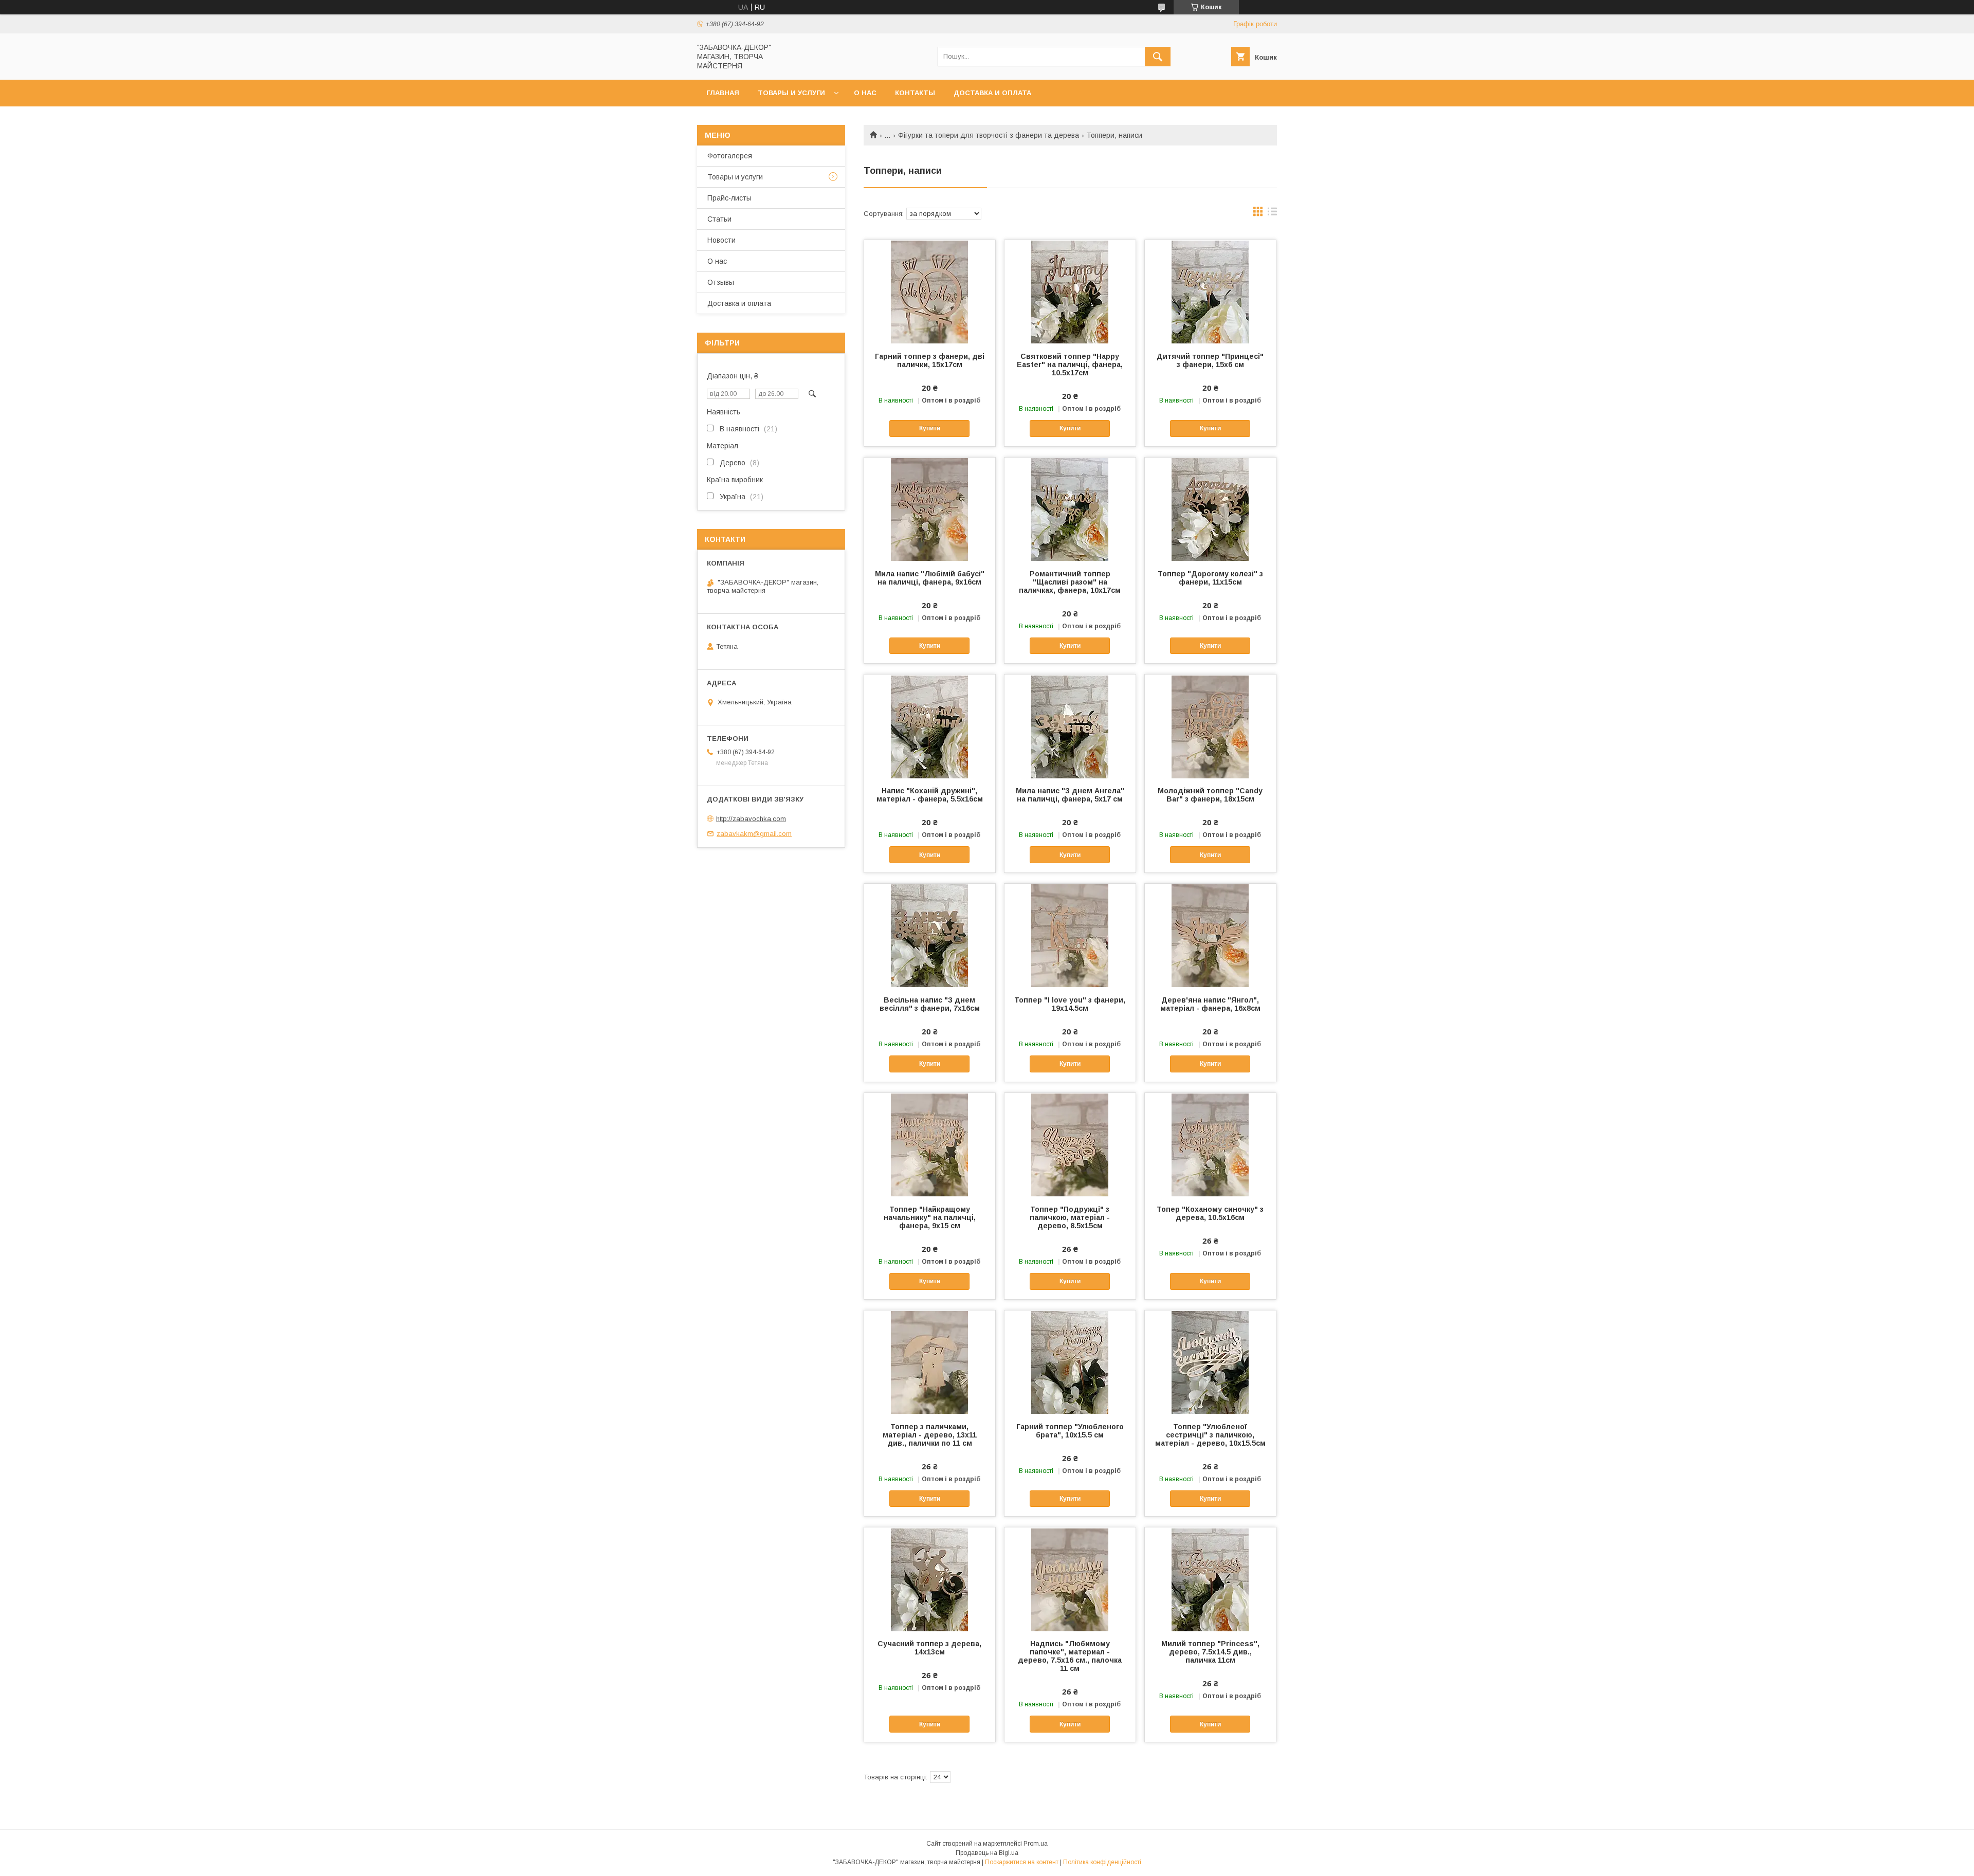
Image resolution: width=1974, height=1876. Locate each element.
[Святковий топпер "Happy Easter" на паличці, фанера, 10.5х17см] (1070, 292)
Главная (723, 93)
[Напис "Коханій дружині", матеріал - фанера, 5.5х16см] (930, 726)
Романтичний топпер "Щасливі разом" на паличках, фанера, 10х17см (1070, 582)
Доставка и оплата (992, 93)
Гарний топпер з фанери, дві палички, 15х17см (930, 360)
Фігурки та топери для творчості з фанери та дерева (989, 135)
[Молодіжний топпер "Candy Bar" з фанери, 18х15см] (1210, 726)
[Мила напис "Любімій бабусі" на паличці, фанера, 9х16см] (930, 509)
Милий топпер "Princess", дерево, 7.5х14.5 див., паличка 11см (1210, 1652)
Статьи (719, 219)
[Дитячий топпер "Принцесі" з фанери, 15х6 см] (1210, 292)
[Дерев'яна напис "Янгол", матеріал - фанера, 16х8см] (1210, 935)
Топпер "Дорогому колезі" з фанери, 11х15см (1210, 578)
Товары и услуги (791, 93)
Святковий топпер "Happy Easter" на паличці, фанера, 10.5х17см (1070, 365)
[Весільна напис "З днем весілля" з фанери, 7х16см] (930, 935)
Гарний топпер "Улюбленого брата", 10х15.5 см (1070, 1431)
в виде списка (1272, 214)
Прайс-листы (729, 198)
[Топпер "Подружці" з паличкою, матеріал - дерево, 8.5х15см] (1070, 1144)
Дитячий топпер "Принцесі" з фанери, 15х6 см (1210, 360)
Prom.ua (1036, 1844)
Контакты (915, 93)
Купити (930, 428)
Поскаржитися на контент (1022, 1862)
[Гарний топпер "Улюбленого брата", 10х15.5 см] (1070, 1362)
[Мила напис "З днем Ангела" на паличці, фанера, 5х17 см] (1070, 726)
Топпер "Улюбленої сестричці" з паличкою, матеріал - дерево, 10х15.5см (1210, 1435)
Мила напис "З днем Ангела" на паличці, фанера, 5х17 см (1070, 795)
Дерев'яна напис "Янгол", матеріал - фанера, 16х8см (1210, 1004)
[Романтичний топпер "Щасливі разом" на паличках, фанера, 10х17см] (1070, 509)
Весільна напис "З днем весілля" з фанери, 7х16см (930, 1004)
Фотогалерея (730, 156)
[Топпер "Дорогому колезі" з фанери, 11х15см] (1210, 509)
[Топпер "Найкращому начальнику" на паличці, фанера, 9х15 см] (930, 1144)
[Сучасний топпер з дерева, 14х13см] (930, 1579)
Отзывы (721, 282)
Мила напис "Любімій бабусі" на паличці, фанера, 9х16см (930, 578)
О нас (865, 93)
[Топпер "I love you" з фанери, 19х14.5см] (1070, 935)
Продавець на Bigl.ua (987, 1853)
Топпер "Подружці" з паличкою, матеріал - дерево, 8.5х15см (1070, 1217)
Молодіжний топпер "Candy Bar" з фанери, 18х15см (1210, 795)
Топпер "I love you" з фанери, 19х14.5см (1070, 1004)
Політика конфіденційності (1102, 1862)
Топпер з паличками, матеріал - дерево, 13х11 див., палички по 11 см (930, 1435)
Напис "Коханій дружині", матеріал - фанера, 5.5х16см (930, 795)
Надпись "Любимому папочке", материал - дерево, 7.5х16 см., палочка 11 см (1070, 1656)
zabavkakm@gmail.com (754, 834)
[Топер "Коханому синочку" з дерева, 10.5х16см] (1210, 1144)
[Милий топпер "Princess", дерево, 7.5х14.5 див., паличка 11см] (1210, 1579)
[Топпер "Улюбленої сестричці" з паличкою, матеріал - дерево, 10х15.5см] (1210, 1362)
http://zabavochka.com (751, 819)
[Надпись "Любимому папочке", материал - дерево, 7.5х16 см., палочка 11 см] (1070, 1579)
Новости (721, 240)
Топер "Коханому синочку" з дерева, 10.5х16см (1210, 1213)
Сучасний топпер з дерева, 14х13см (929, 1648)
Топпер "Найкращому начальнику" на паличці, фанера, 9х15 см (930, 1217)
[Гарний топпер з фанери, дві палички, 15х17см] (930, 292)
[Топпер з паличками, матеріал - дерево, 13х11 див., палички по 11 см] (930, 1362)
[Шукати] (1158, 57)
